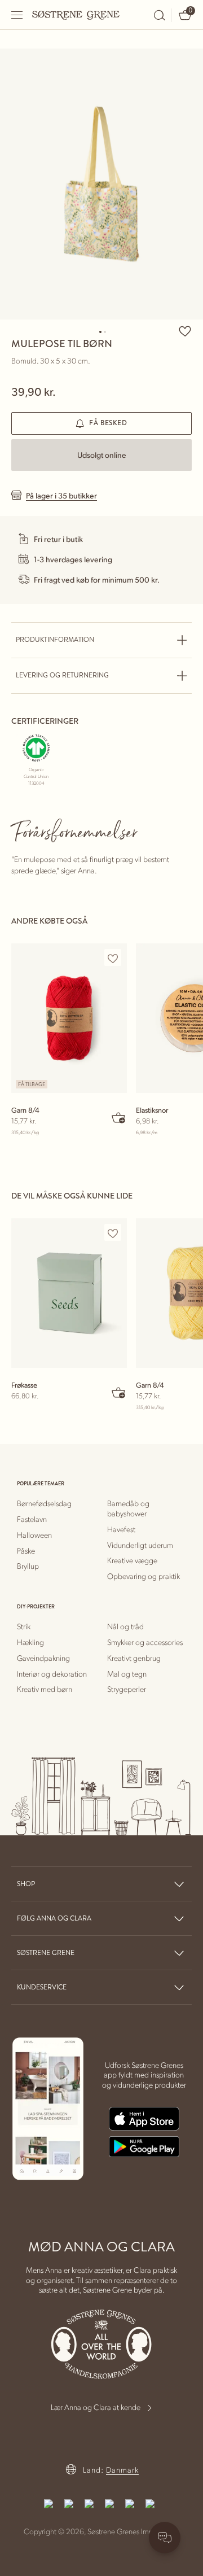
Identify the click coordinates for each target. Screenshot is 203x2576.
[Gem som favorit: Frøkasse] (113, 1233)
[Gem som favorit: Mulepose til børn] (185, 331)
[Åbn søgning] (160, 15)
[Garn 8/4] (69, 1018)
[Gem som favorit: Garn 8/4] (113, 958)
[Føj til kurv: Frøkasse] (119, 1392)
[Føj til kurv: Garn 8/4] (119, 1117)
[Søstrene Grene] (76, 15)
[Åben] (17, 15)
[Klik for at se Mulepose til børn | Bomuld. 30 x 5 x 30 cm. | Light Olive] (101, 184)
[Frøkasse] (69, 1293)
